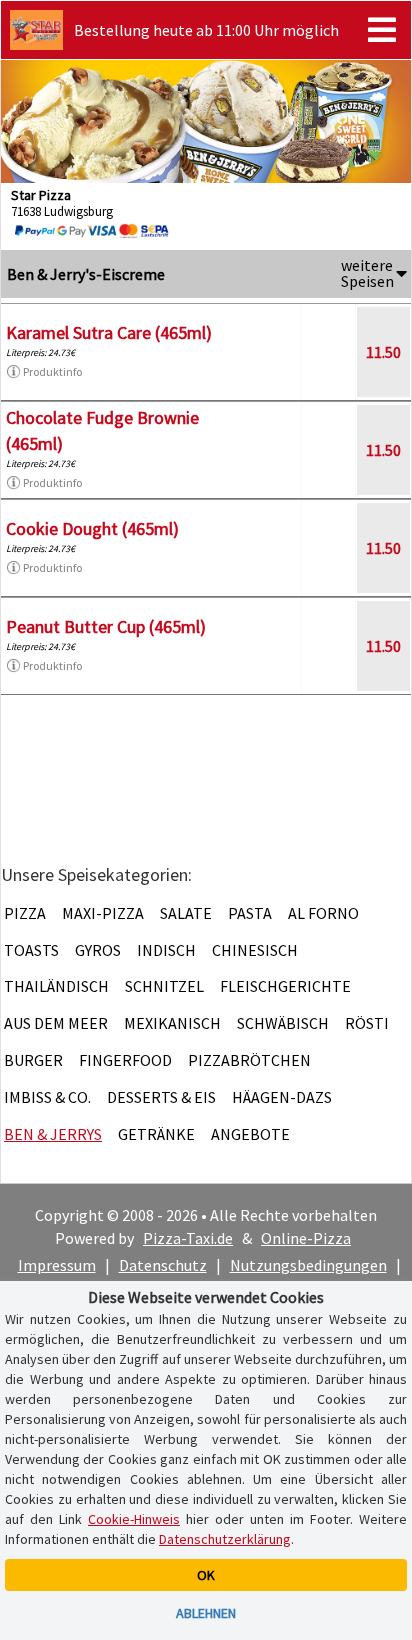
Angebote (250, 1134)
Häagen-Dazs (282, 1097)
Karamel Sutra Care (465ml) (109, 332)
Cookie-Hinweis (134, 1519)
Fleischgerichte (285, 986)
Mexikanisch (172, 1023)
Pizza (25, 913)
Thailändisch (56, 986)
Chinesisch (255, 950)
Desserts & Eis (161, 1097)
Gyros (98, 950)
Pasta (250, 913)
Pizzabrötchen (249, 1060)
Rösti (367, 1023)
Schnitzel (164, 986)
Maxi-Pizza (103, 913)
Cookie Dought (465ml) (92, 528)
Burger (33, 1060)
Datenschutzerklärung (225, 1539)
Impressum (57, 1265)
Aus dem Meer (56, 1023)
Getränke (156, 1134)
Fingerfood (125, 1060)
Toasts (31, 950)
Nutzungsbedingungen (308, 1265)
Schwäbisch (283, 1023)
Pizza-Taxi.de (188, 1238)
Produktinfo (52, 371)
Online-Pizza (306, 1238)
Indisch (166, 950)
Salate (186, 913)
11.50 (383, 352)
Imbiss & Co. (47, 1097)
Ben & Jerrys (53, 1134)
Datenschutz (163, 1265)
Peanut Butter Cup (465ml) (106, 626)
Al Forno (323, 913)
